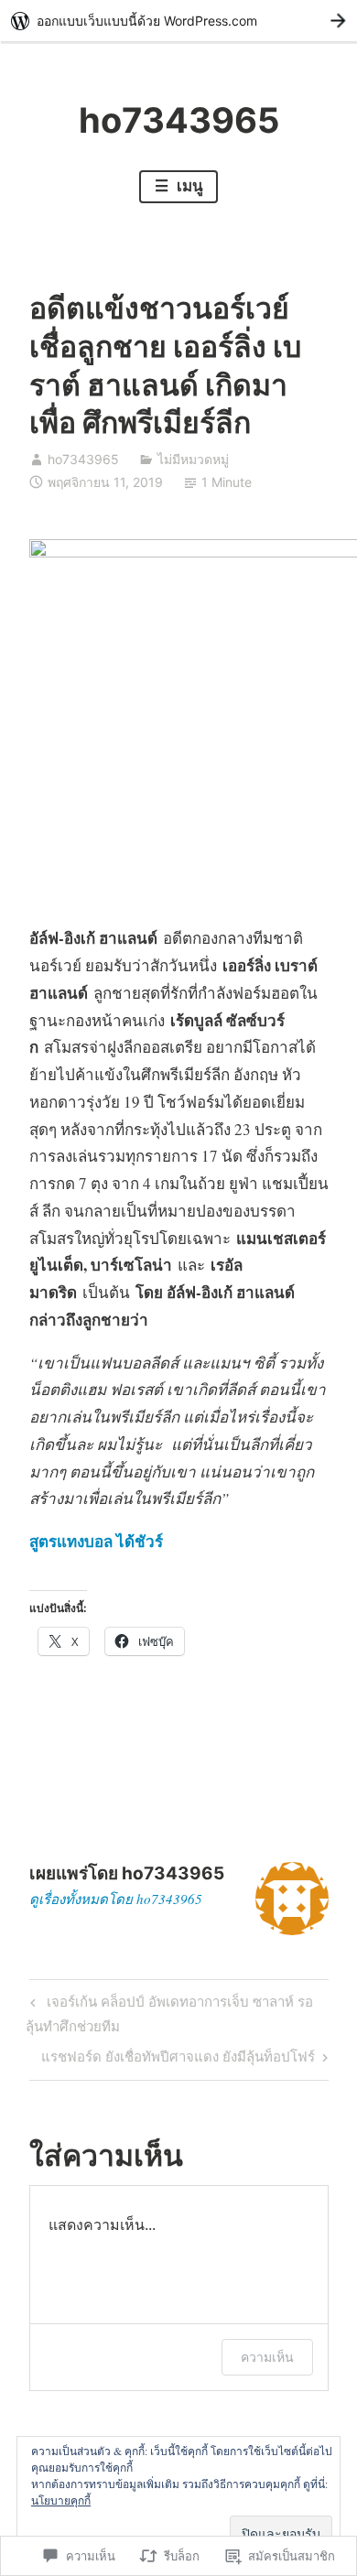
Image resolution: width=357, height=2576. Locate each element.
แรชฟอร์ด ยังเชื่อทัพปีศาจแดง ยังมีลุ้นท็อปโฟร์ (178, 2060)
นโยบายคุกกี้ (61, 2500)
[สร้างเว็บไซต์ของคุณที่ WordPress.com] (178, 21)
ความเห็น (267, 2357)
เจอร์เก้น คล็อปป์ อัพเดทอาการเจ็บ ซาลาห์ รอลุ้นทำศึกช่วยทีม (169, 2013)
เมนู (188, 186)
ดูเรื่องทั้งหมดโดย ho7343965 (116, 1899)
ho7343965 (179, 120)
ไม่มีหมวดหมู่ (193, 459)
